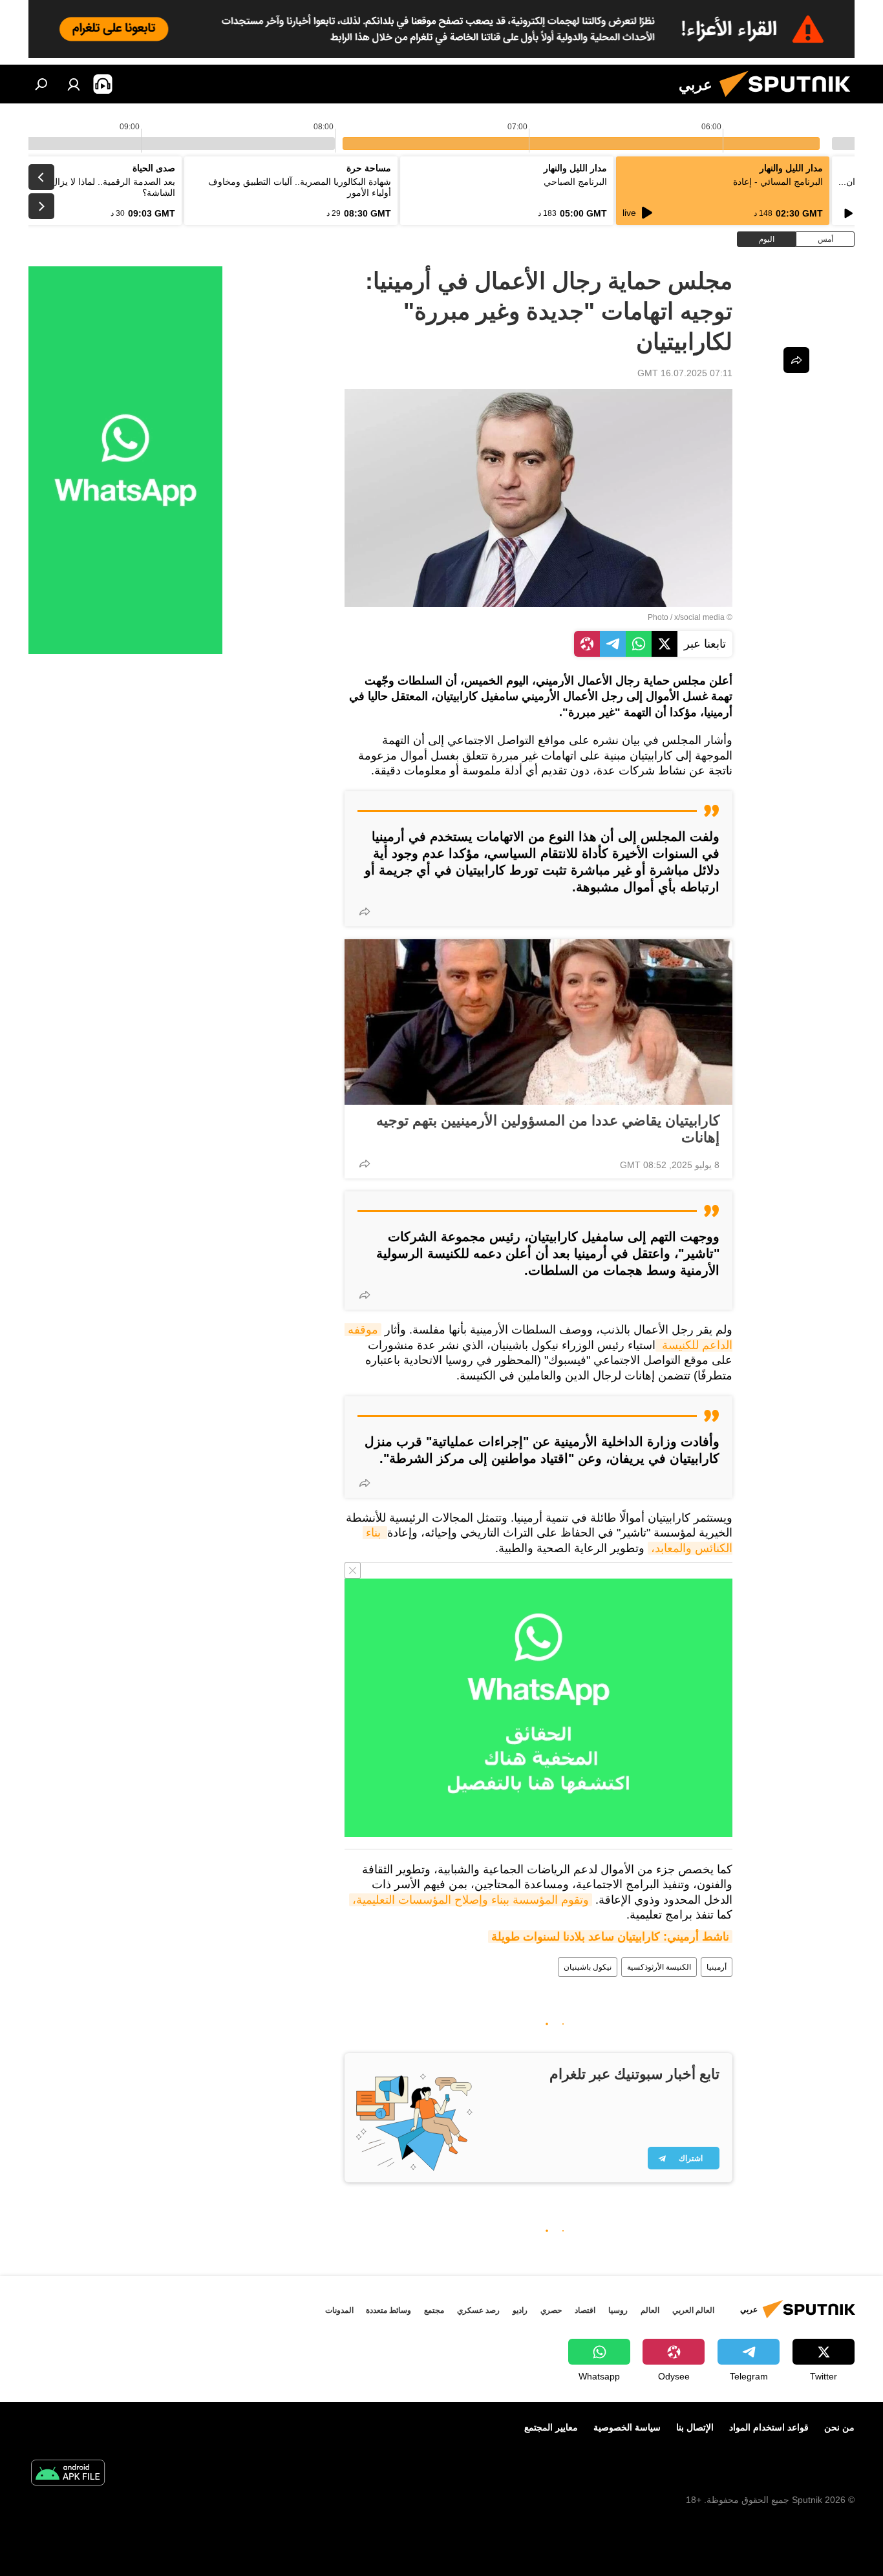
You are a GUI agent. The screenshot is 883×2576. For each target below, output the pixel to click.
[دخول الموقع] (74, 84)
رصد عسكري (478, 2310)
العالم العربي (693, 2310)
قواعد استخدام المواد (769, 2427)
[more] (365, 911)
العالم (650, 2310)
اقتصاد (585, 2310)
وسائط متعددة (388, 2310)
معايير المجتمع (551, 2427)
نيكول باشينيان (588, 1967)
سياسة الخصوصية (627, 2427)
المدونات (339, 2310)
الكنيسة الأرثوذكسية (659, 1967)
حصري (551, 2310)
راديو (520, 2310)
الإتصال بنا (695, 2427)
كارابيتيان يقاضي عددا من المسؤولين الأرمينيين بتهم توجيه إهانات (548, 1129)
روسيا (618, 2310)
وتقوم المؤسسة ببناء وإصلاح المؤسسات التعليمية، (471, 1900)
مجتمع (434, 2310)
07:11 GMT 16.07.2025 (685, 373)
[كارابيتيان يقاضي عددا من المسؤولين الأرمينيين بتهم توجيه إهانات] (538, 1022)
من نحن (839, 2427)
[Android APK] (68, 2474)
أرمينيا (717, 1967)
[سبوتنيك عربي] (790, 100)
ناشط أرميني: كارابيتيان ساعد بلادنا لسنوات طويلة (610, 1937)
